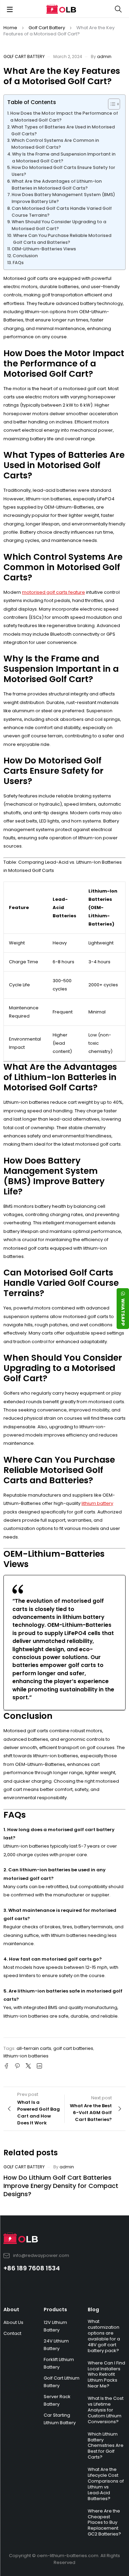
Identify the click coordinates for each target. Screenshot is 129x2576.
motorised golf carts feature (53, 592)
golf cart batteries (73, 2048)
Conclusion (25, 256)
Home (10, 28)
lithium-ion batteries (26, 2056)
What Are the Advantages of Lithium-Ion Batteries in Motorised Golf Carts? (57, 185)
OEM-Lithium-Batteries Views (44, 249)
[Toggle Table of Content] (111, 104)
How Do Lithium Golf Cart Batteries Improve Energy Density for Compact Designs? (61, 2186)
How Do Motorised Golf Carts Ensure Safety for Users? (63, 171)
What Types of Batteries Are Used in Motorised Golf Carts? (63, 130)
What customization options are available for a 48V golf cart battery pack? (104, 2336)
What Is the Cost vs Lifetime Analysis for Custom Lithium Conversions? (106, 2410)
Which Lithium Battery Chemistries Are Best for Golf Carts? (106, 2446)
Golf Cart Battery (47, 28)
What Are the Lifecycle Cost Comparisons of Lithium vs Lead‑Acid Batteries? (106, 2484)
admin (104, 56)
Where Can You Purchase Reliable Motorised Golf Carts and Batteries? (62, 239)
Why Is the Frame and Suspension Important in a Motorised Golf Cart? (64, 157)
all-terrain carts (34, 2048)
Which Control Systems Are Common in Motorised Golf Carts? (55, 144)
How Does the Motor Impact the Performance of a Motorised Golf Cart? (64, 117)
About (11, 2310)
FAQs (18, 263)
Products (55, 2310)
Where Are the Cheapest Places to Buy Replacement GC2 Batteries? (104, 2523)
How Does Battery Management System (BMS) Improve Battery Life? (63, 198)
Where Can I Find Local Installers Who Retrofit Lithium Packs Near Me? (106, 2375)
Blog (93, 2310)
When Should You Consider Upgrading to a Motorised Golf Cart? (59, 225)
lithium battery (97, 1503)
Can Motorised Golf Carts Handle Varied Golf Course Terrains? (62, 212)
